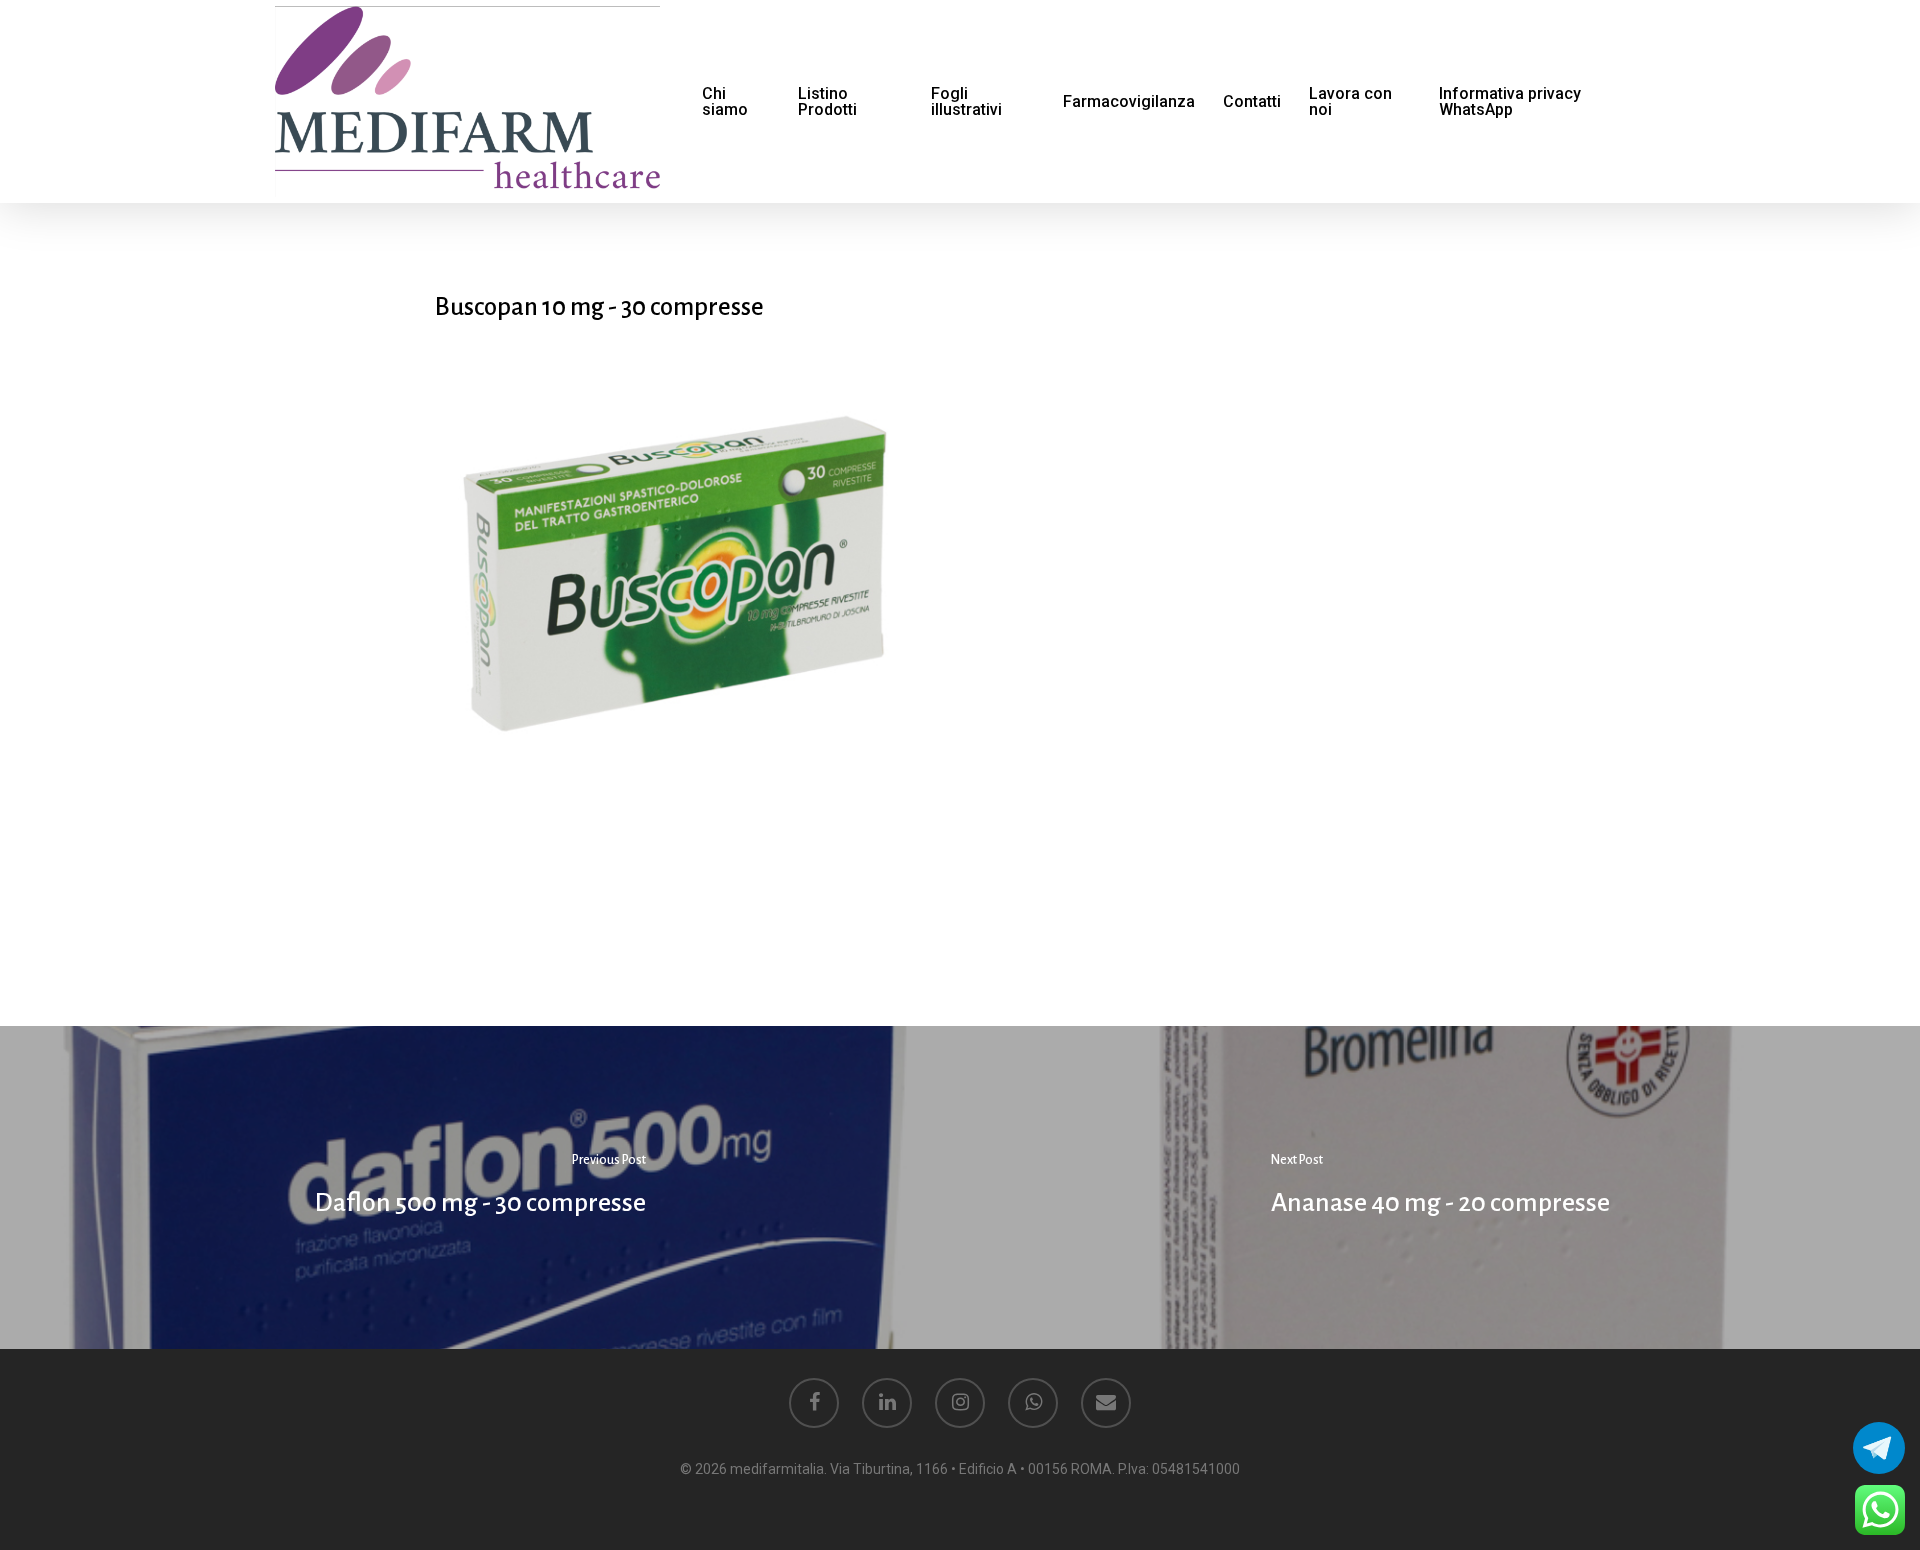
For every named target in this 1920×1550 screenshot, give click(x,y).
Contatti (1252, 102)
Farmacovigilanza (1129, 102)
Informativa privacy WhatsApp (1510, 102)
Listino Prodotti (827, 102)
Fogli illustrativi (966, 102)
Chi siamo (725, 102)
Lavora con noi (1350, 102)
